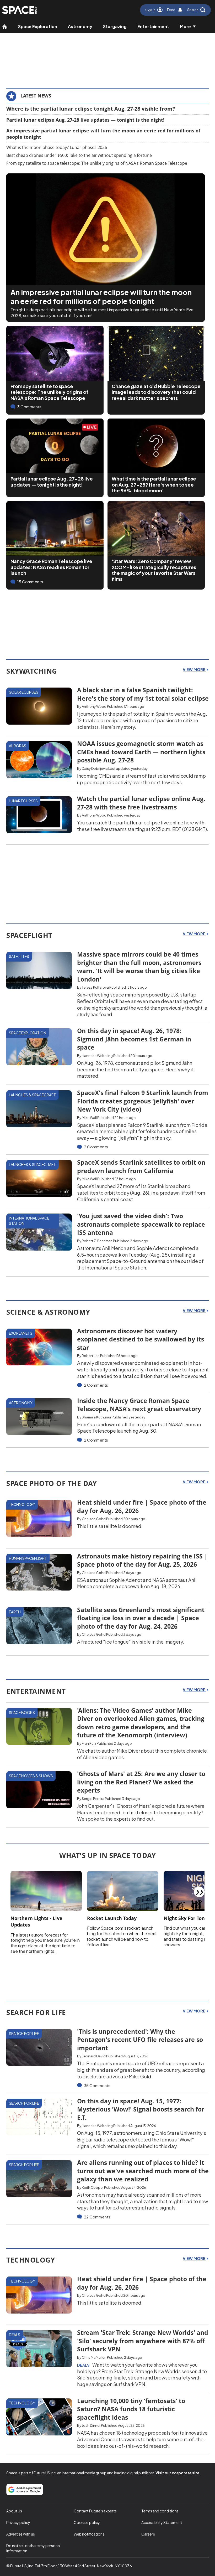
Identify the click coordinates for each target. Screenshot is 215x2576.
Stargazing (115, 26)
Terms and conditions (160, 2511)
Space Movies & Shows (31, 1776)
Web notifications (89, 2534)
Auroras (18, 746)
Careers (148, 2534)
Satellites (19, 956)
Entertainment (153, 26)
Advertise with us (21, 2534)
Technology (22, 1504)
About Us (14, 2511)
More (185, 26)
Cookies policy (87, 2522)
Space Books (22, 1712)
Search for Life (24, 2033)
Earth (15, 1612)
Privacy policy (18, 2522)
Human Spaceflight (28, 1558)
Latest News (36, 96)
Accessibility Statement (162, 2522)
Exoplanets (21, 1333)
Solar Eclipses (24, 692)
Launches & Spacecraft (32, 1095)
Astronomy (80, 26)
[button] (196, 10)
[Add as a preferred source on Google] (25, 2490)
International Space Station (29, 1221)
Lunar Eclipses (23, 801)
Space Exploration (38, 26)
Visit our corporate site (178, 2473)
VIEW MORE (194, 669)
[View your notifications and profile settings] (180, 10)
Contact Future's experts (95, 2511)
